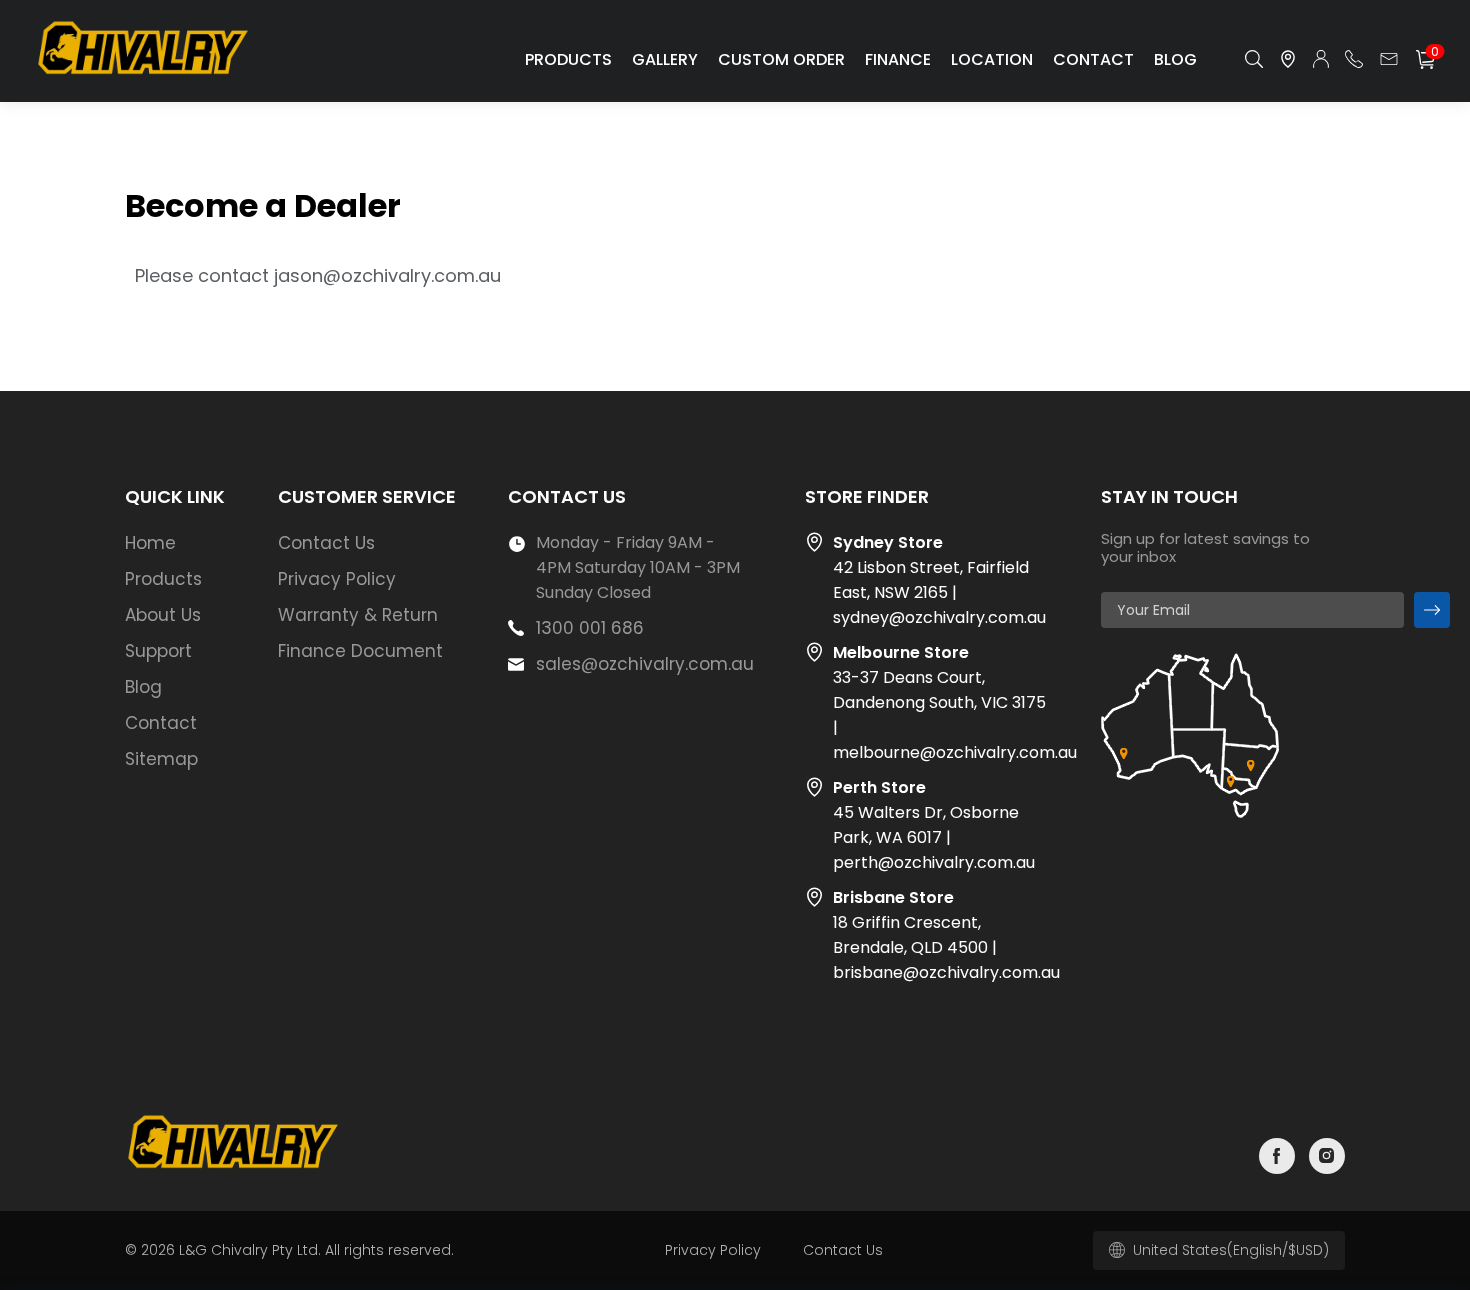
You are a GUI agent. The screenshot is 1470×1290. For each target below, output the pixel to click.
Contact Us (326, 543)
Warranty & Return (358, 615)
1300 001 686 (590, 628)
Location (992, 59)
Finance (898, 59)
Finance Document (360, 651)
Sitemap (161, 759)
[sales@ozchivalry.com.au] (1389, 59)
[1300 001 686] (1354, 59)
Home (150, 543)
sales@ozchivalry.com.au (645, 664)
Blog (1175, 59)
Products (568, 59)
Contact (1093, 59)
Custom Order (781, 59)
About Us (163, 615)
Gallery (665, 59)
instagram (1327, 1156)
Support (158, 651)
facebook (1277, 1156)
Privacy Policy (337, 579)
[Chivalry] (145, 76)
